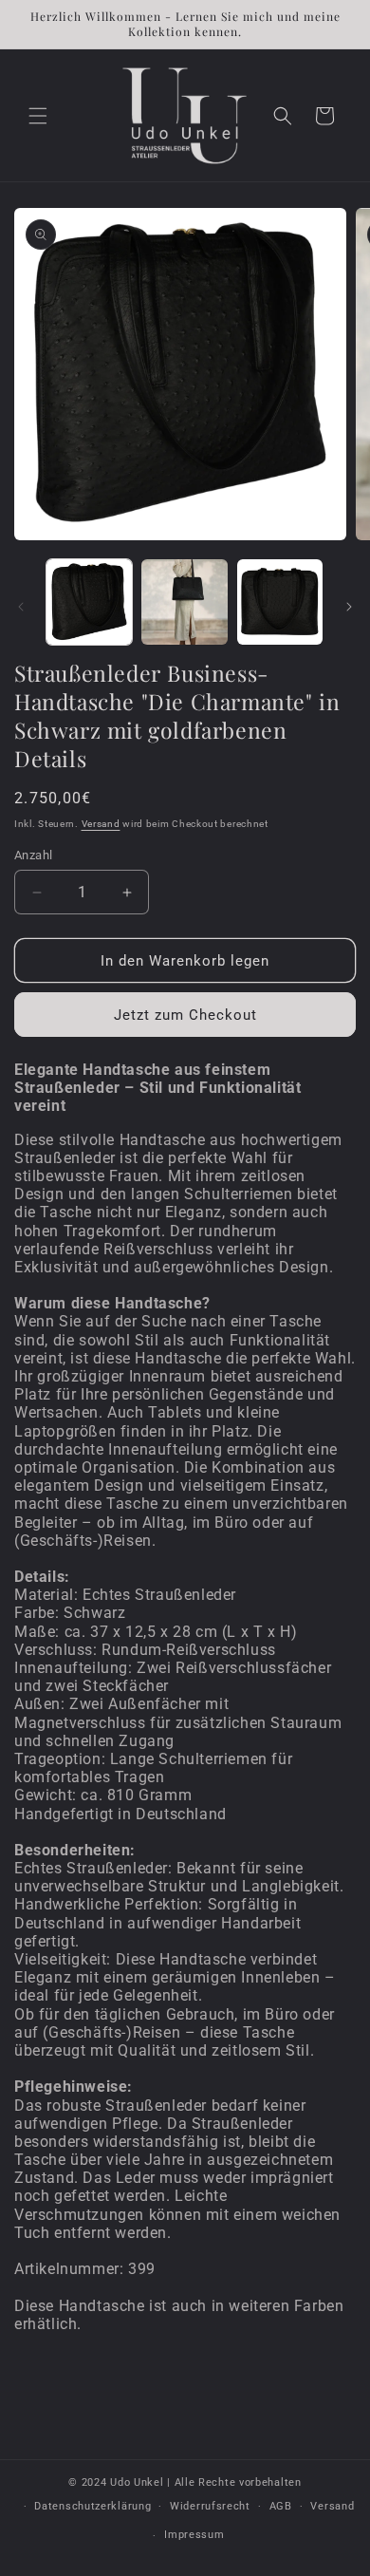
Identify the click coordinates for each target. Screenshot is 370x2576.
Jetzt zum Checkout (185, 1015)
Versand (101, 824)
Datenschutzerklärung (92, 2506)
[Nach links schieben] (21, 607)
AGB (281, 2506)
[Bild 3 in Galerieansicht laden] (280, 602)
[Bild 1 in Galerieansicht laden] (89, 602)
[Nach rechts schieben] (349, 607)
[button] (38, 116)
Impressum (194, 2535)
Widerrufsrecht (210, 2506)
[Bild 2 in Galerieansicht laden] (184, 602)
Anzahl (33, 855)
